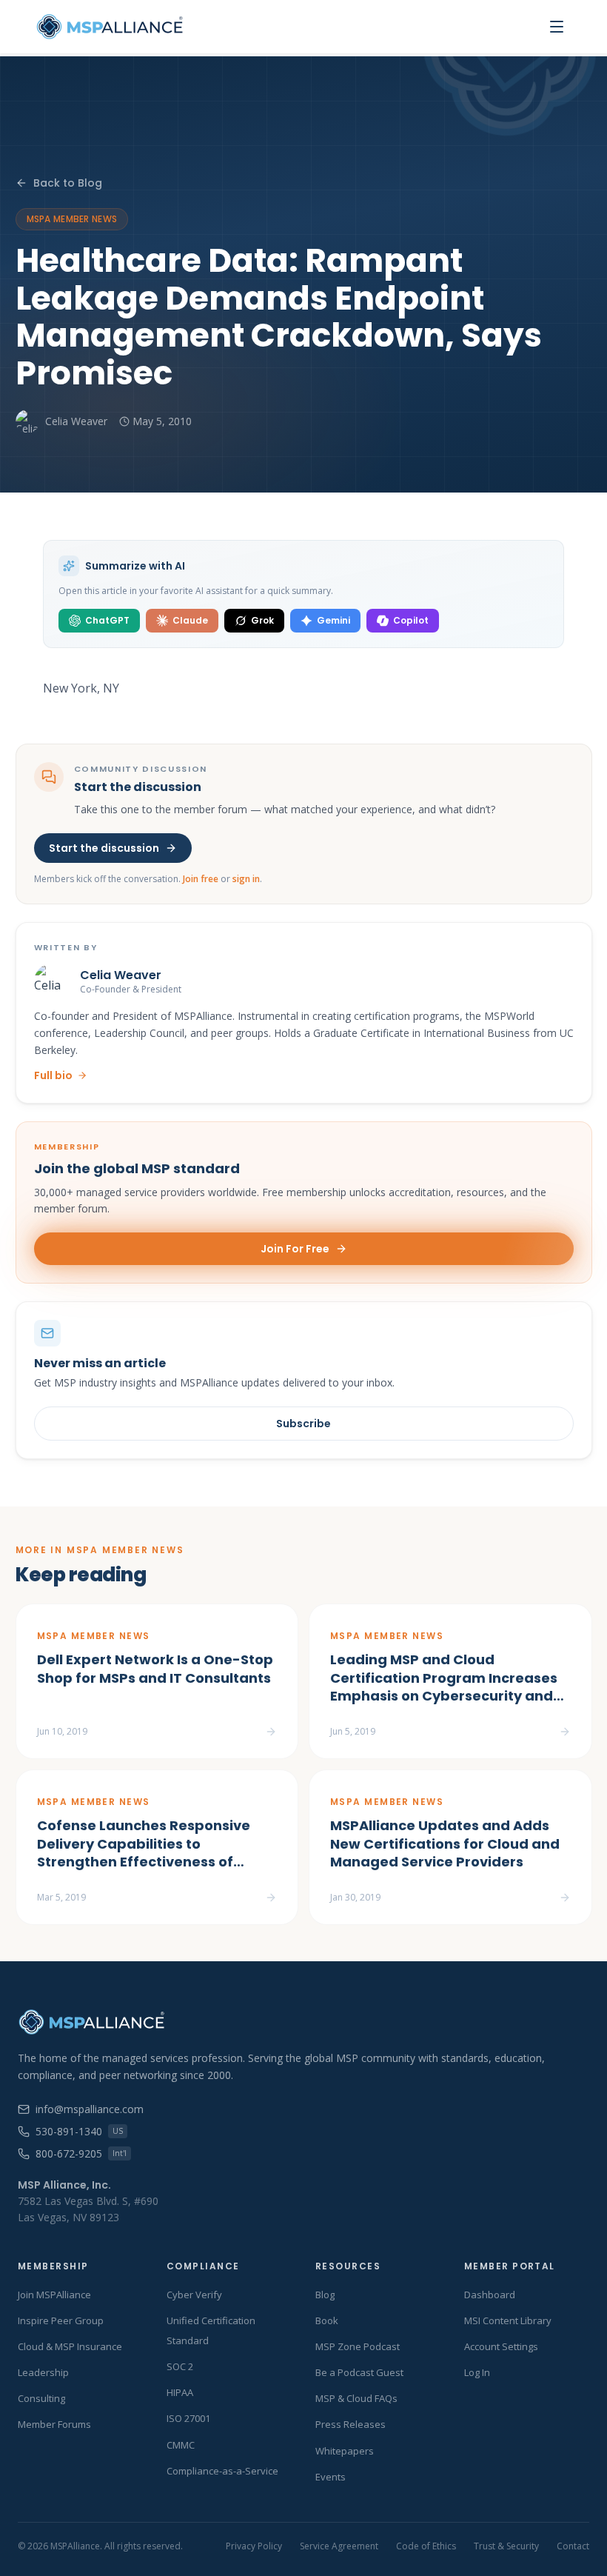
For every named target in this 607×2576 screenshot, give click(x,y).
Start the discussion (104, 848)
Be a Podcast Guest (359, 2372)
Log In (477, 2372)
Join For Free (295, 1249)
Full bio (53, 1075)
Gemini (333, 620)
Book (327, 2320)
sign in (246, 879)
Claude (190, 620)
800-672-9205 (81, 2153)
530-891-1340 (79, 2131)
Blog (325, 2295)
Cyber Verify (194, 2295)
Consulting (41, 2398)
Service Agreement (339, 2546)
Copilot (411, 620)
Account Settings (501, 2346)
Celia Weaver (76, 421)
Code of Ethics (426, 2546)
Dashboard (490, 2295)
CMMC (181, 2445)
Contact (573, 2546)
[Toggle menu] (557, 27)
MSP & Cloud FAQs (356, 2398)
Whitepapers (345, 2451)
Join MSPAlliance (54, 2295)
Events (331, 2477)
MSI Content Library (508, 2320)
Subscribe (303, 1424)
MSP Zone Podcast (358, 2346)
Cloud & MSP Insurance (70, 2346)
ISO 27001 (188, 2418)
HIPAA (180, 2392)
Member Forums (54, 2424)
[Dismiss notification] (266, 2492)
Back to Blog (68, 183)
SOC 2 (180, 2366)
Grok (262, 620)
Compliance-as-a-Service (222, 2471)
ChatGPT (107, 620)
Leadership (43, 2372)
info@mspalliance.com (90, 2109)
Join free (201, 879)
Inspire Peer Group (61, 2320)
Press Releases (351, 2424)
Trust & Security (506, 2546)
